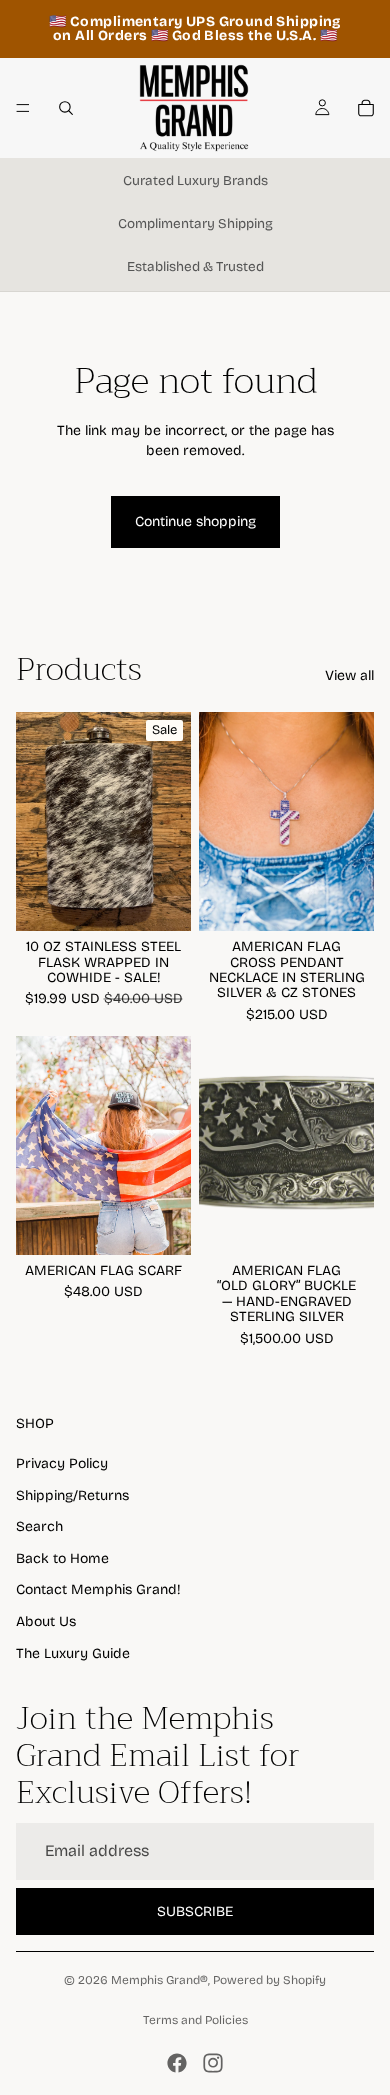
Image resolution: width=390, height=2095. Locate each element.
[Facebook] (177, 2063)
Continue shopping (195, 521)
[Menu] (23, 108)
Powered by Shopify (269, 1980)
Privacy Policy (62, 1463)
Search (39, 1526)
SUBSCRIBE (195, 1911)
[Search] (66, 108)
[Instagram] (213, 2063)
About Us (46, 1621)
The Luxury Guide (73, 1653)
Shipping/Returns (72, 1495)
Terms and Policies (195, 2020)
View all (349, 675)
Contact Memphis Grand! (98, 1589)
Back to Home (62, 1558)
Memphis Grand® (159, 1980)
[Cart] (366, 108)
